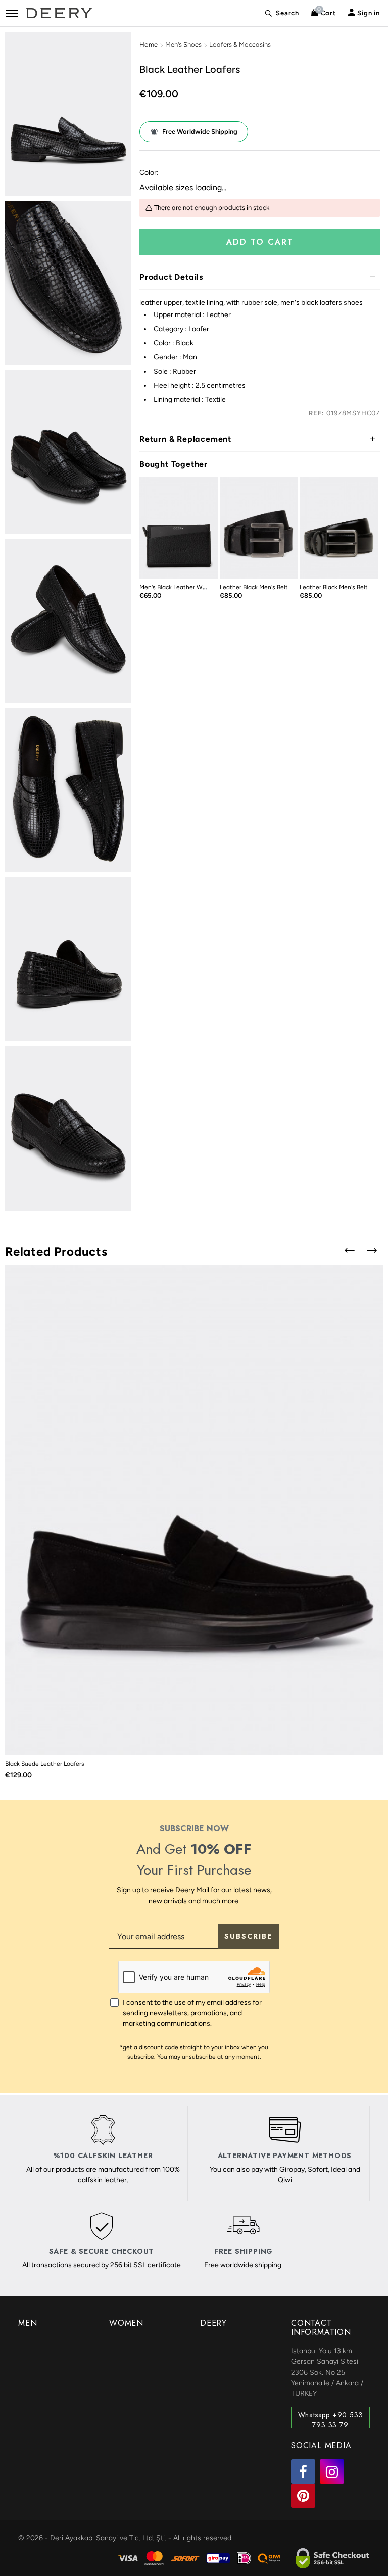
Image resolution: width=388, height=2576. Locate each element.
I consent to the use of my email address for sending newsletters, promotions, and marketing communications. (192, 2013)
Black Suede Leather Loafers (45, 1764)
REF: (316, 413)
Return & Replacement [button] (185, 439)
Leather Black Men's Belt (254, 587)
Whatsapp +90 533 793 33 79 (331, 2419)
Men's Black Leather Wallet (177, 587)
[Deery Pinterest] (303, 2496)
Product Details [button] (171, 277)
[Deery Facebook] (303, 2472)
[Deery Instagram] (332, 2472)
